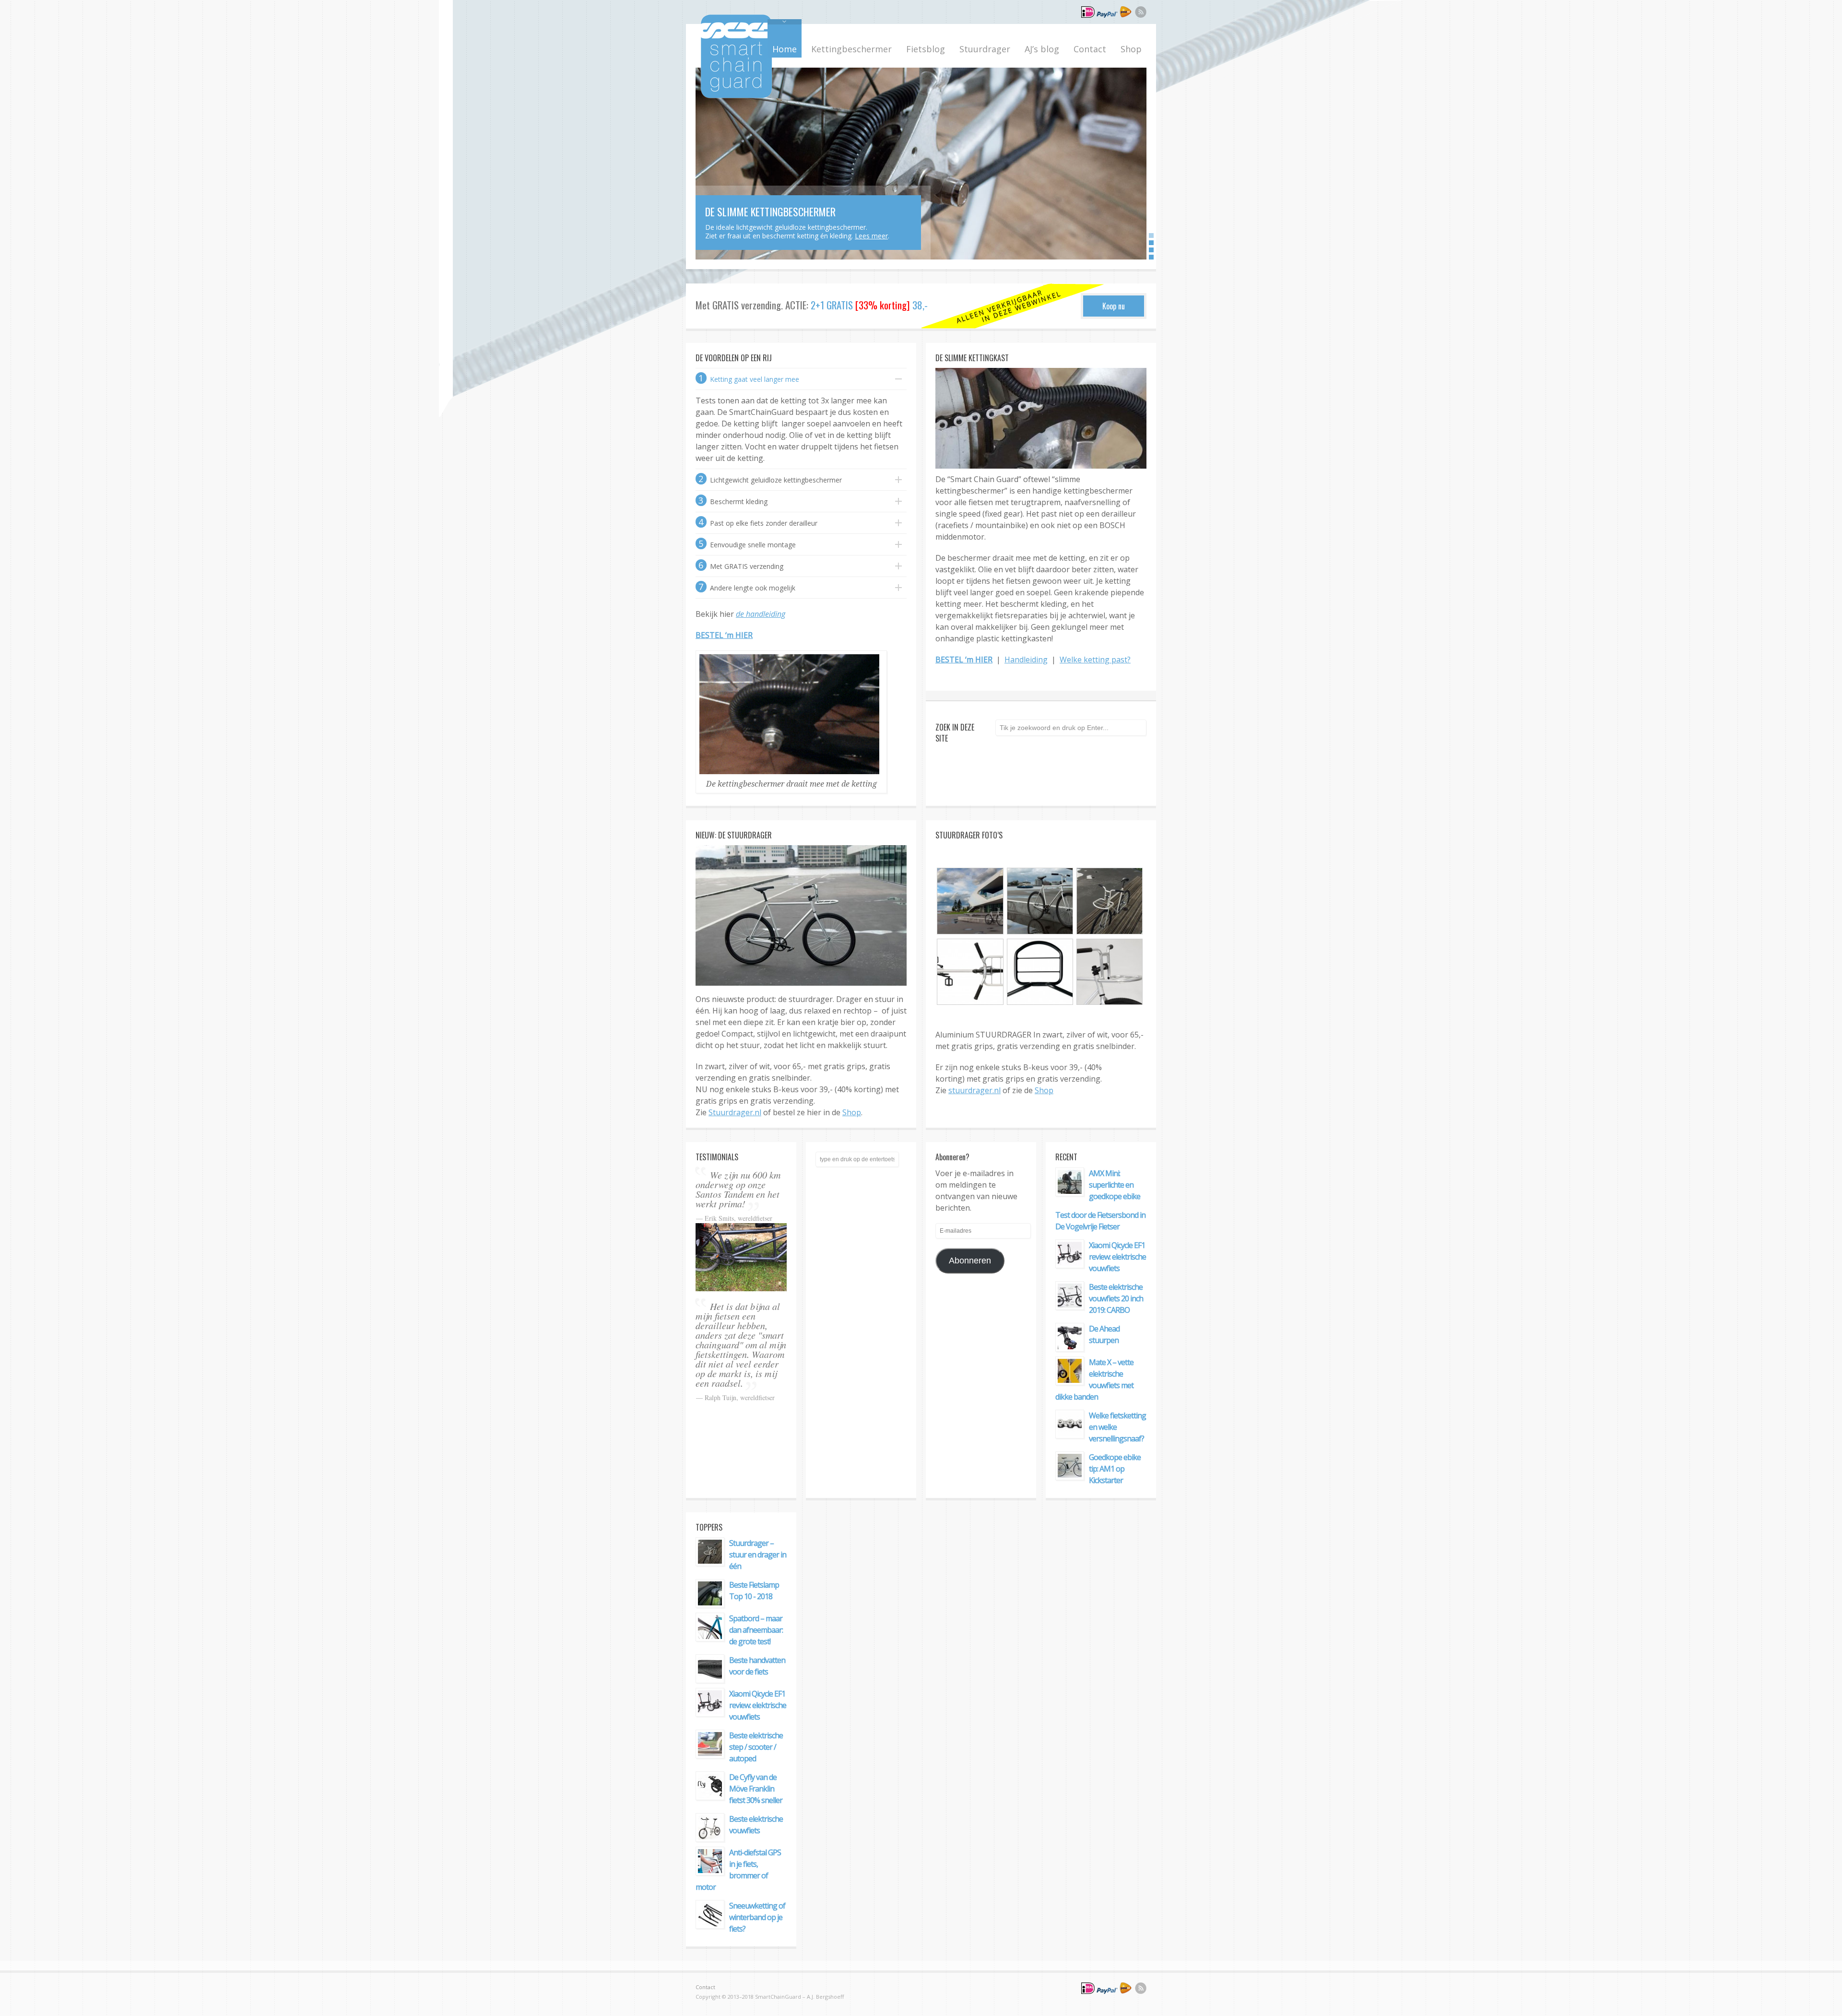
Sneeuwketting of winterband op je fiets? (757, 1917)
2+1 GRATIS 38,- (869, 305)
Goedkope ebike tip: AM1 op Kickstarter (1115, 1469)
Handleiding (1026, 660)
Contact (1090, 49)
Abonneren (970, 1261)
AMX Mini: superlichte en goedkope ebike (1115, 1185)
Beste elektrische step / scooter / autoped (756, 1747)
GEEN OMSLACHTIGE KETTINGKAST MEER (784, 192)
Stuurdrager (985, 49)
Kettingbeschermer (851, 49)
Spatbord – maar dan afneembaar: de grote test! (756, 1630)
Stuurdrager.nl (735, 1112)
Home (785, 49)
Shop (1131, 49)
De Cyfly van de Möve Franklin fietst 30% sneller (756, 1789)
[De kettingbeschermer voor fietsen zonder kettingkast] (736, 95)
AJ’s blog (1042, 49)
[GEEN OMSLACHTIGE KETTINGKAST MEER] (921, 164)
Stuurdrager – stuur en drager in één (758, 1555)
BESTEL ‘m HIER (724, 635)
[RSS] (1141, 13)
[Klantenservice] (1106, 16)
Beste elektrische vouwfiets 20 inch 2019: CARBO (1116, 1298)
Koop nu (1114, 306)
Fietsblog (926, 49)
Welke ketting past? (1095, 660)
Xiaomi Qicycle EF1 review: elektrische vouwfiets (1117, 1257)
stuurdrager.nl (974, 1090)
